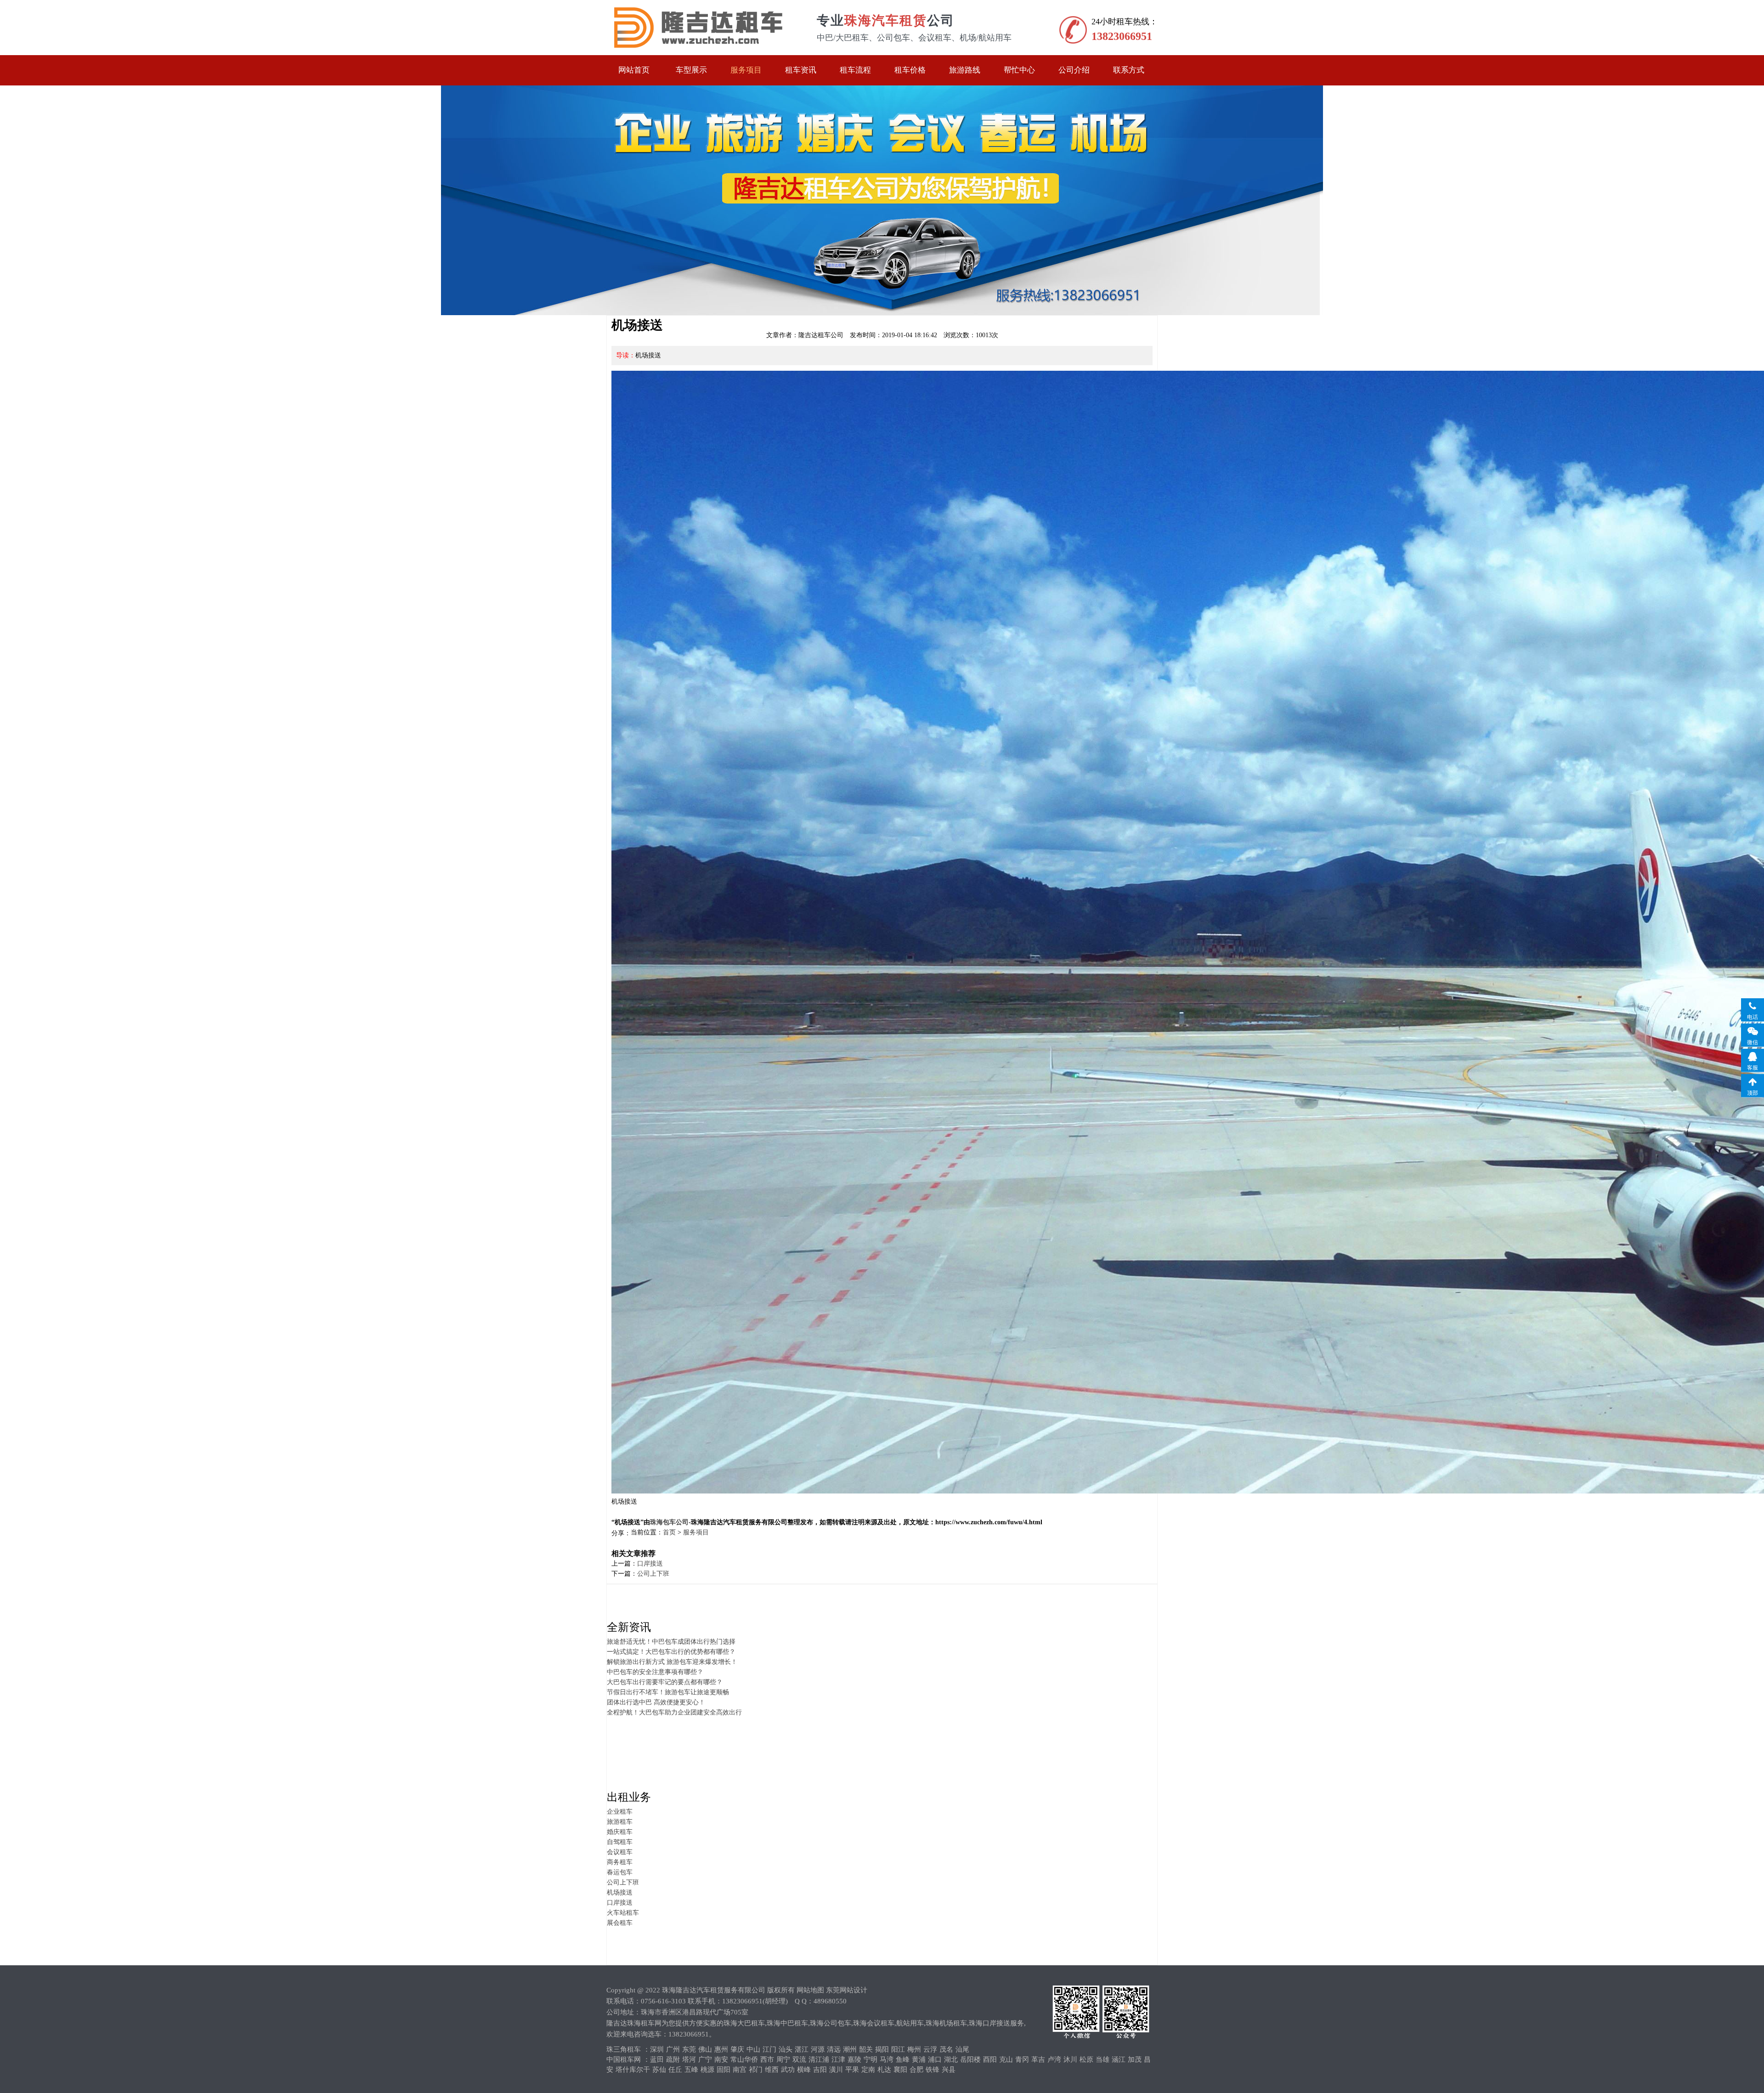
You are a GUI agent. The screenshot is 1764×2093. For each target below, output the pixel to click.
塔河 (689, 2059)
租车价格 (910, 70)
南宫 (740, 2070)
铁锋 (933, 2070)
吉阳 (820, 2070)
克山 (1006, 2059)
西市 (767, 2059)
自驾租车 (620, 1842)
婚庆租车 (620, 1832)
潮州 (850, 2049)
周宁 (783, 2059)
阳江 (898, 2049)
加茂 (1135, 2059)
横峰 (804, 2070)
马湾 (887, 2059)
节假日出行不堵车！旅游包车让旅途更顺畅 (668, 1692)
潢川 (836, 2070)
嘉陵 (854, 2059)
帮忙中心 (1019, 70)
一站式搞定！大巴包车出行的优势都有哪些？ (671, 1652)
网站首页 (634, 70)
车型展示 (691, 70)
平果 (852, 2070)
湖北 (951, 2059)
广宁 (705, 2059)
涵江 (1119, 2059)
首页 (669, 1532)
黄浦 (919, 2059)
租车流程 (855, 70)
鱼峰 (903, 2059)
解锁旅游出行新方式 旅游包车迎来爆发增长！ (672, 1662)
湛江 (802, 2049)
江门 (769, 2049)
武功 (788, 2070)
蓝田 (657, 2059)
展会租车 (620, 1923)
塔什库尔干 (633, 2070)
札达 (884, 2070)
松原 (1086, 2059)
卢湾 (1054, 2059)
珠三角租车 (624, 2049)
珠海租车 (697, 28)
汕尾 (962, 2049)
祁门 (756, 2070)
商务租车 (620, 1862)
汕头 (786, 2049)
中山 (753, 2049)
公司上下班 (653, 1574)
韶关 (866, 2049)
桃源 (707, 2070)
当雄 (1102, 2059)
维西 (772, 2070)
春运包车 (620, 1872)
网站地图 (810, 1990)
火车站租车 (623, 1913)
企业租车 (620, 1812)
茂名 (946, 2049)
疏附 (673, 2059)
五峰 (691, 2070)
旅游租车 (620, 1822)
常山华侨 (744, 2059)
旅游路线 (965, 70)
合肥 (916, 2070)
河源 (818, 2049)
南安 (721, 2059)
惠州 (721, 2049)
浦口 (935, 2059)
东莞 (689, 2049)
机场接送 (620, 1892)
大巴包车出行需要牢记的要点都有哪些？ (665, 1682)
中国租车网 (624, 2059)
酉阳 (990, 2059)
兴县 (949, 2070)
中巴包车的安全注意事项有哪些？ (655, 1672)
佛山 (705, 2049)
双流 (799, 2059)
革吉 (1038, 2059)
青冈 (1022, 2059)
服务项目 (746, 70)
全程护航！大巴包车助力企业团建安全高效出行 (674, 1712)
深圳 (657, 2049)
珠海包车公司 (669, 1522)
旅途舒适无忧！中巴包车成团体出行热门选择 (671, 1642)
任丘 (675, 2070)
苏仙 (659, 2070)
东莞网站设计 (847, 1990)
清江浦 (819, 2059)
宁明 (871, 2059)
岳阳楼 (970, 2059)
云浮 (930, 2049)
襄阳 (900, 2070)
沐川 (1070, 2059)
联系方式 (1129, 70)
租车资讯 (801, 70)
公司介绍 (1074, 70)
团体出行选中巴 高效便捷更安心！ (656, 1702)
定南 (868, 2070)
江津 (838, 2059)
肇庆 (737, 2049)
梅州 (914, 2049)
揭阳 (882, 2049)
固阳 (724, 2070)
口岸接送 (650, 1564)
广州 (673, 2049)
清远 (834, 2049)
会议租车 (620, 1852)
